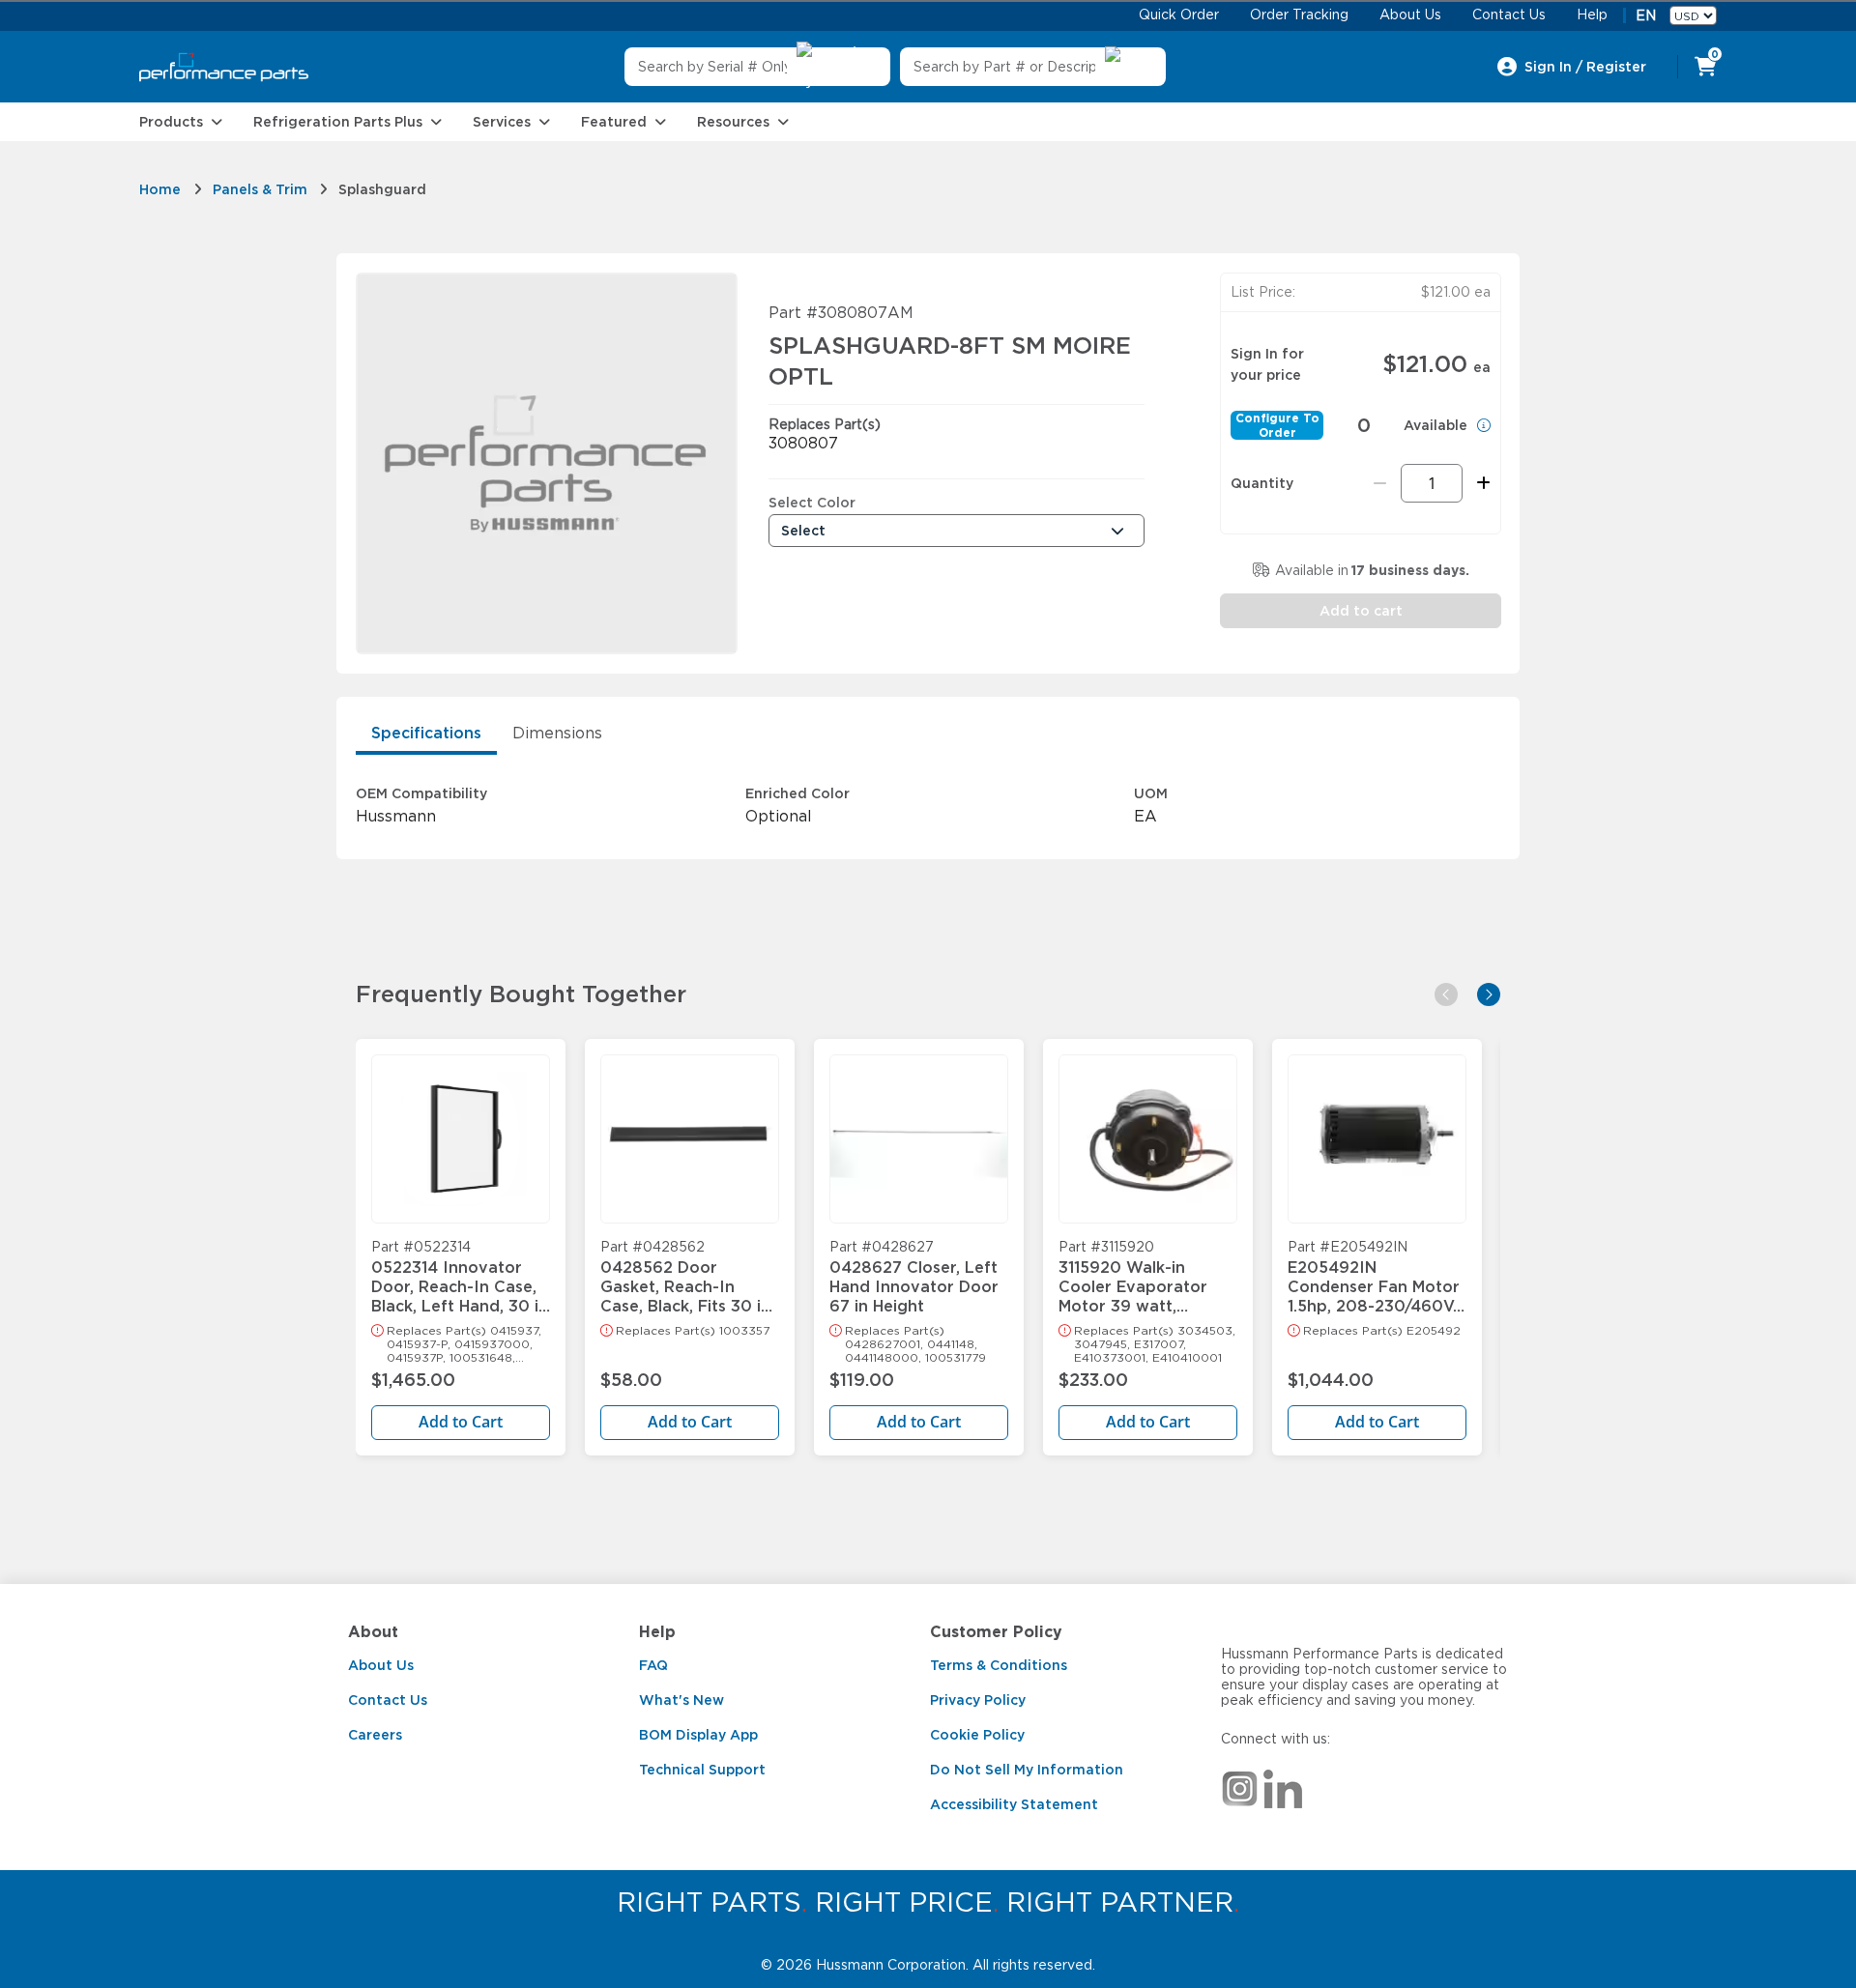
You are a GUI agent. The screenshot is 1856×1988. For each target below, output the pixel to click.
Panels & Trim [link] (260, 189)
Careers (375, 1735)
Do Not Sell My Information (1027, 1770)
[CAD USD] (1693, 15)
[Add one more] (1480, 483)
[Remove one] (1380, 483)
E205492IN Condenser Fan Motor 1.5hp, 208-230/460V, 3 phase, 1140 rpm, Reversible (1374, 1278)
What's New (681, 1700)
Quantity (1262, 483)
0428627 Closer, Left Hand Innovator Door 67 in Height (914, 1278)
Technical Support (702, 1770)
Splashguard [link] (382, 189)
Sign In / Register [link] (1585, 67)
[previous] (1446, 994)
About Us (381, 1665)
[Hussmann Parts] (224, 67)
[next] (1489, 994)
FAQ (653, 1665)
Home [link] (160, 189)
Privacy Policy (978, 1700)
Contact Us (388, 1700)
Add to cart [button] (1361, 611)
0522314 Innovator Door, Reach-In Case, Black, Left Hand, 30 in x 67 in (460, 1278)
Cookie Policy (977, 1735)
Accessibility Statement (1014, 1804)
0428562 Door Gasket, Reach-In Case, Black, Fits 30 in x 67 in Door (685, 1278)
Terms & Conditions (999, 1665)
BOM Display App (698, 1735)
